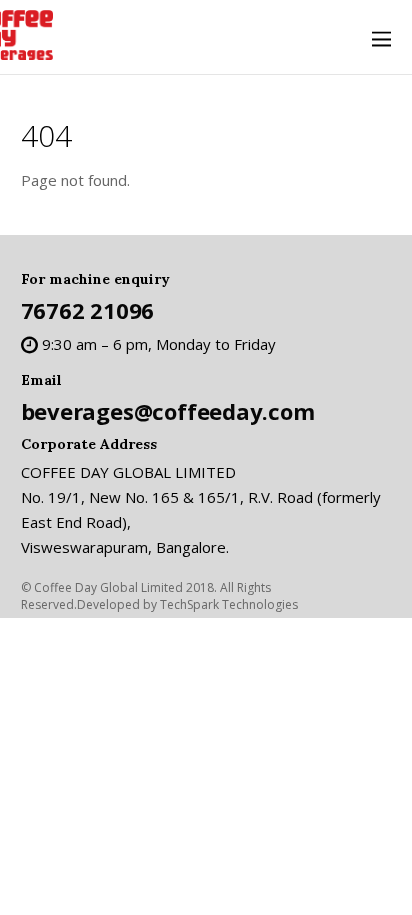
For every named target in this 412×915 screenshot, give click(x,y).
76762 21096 (88, 310)
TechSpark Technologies (229, 604)
